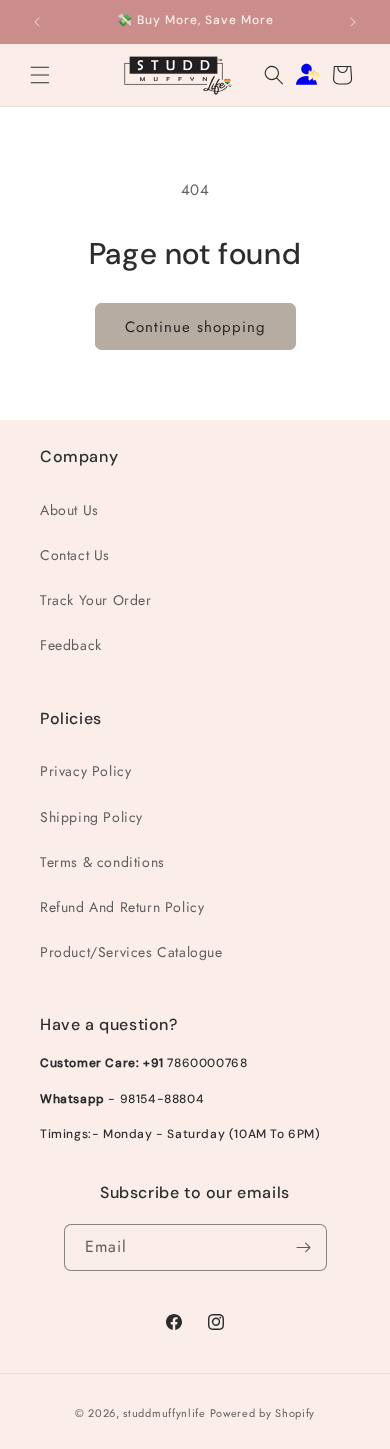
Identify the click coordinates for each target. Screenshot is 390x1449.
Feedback (71, 645)
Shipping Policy (91, 817)
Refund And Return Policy (122, 907)
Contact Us (75, 555)
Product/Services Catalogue (131, 952)
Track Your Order (96, 600)
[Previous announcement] (37, 22)
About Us (69, 510)
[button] (40, 75)
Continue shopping (195, 327)
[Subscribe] (304, 1247)
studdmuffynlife (164, 1413)
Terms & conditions (102, 862)
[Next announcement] (353, 22)
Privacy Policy (85, 771)
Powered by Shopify (263, 1413)
